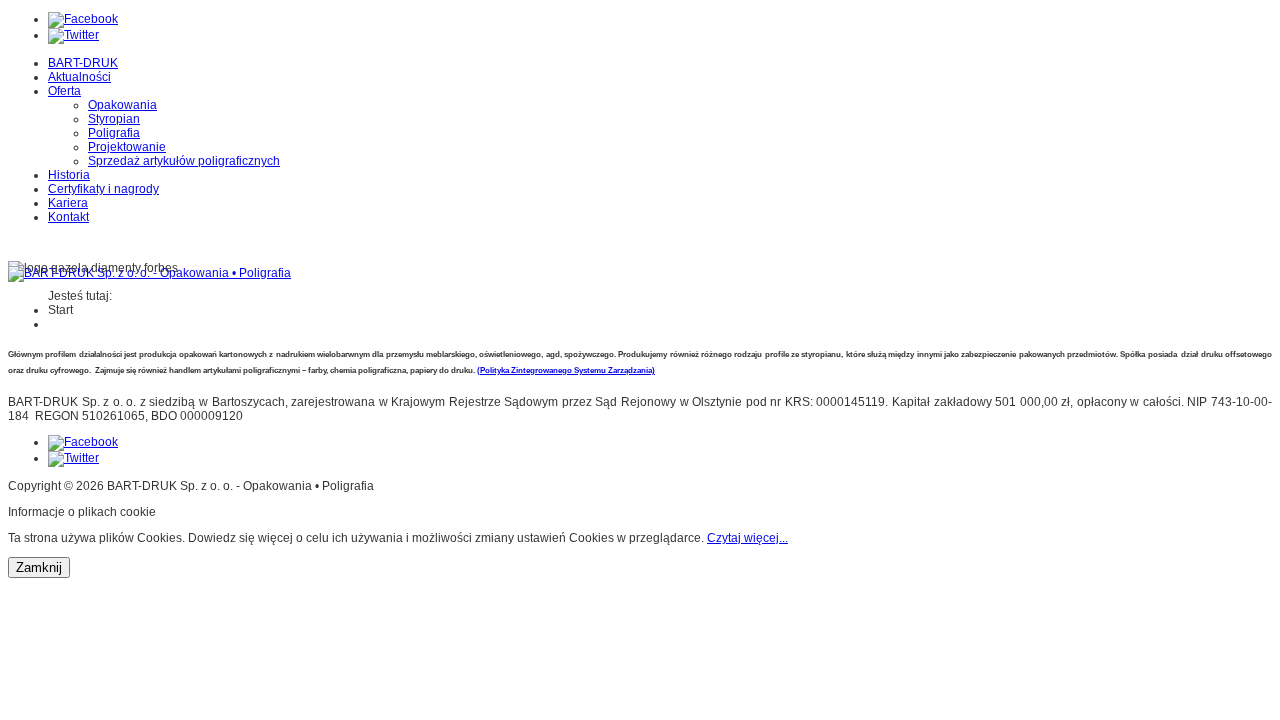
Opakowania (122, 105)
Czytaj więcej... (747, 538)
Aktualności (79, 77)
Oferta (64, 91)
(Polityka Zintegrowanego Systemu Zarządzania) (566, 370)
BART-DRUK (83, 63)
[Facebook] (83, 19)
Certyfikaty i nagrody (103, 189)
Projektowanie (127, 147)
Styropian (114, 119)
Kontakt (68, 217)
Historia (69, 175)
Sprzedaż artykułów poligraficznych (184, 161)
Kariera (68, 203)
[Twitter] (73, 35)
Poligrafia (114, 133)
